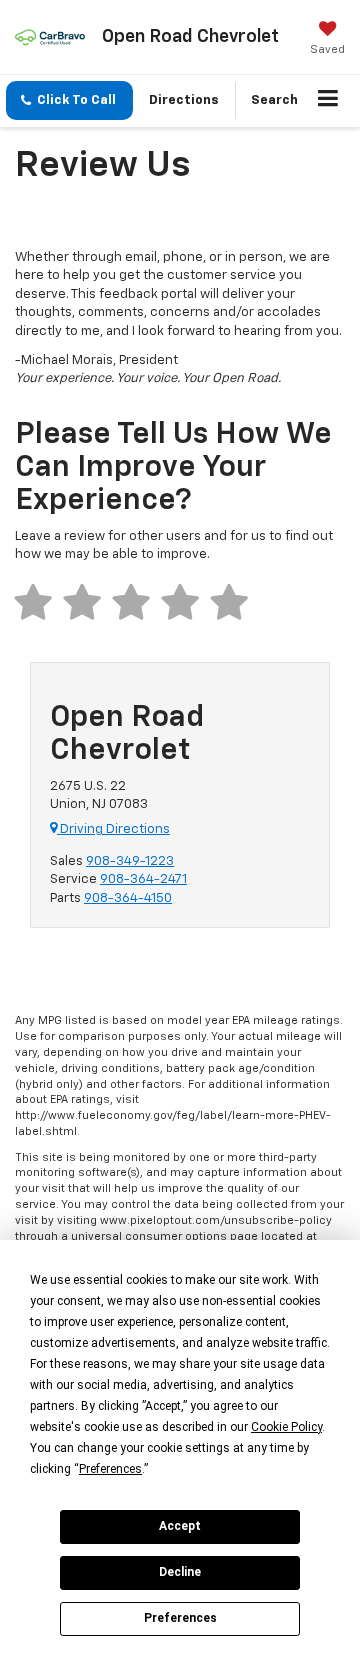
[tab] (38, 603)
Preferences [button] (110, 1469)
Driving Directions (113, 829)
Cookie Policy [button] (286, 1427)
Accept (180, 1526)
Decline (180, 1572)
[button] (69, 100)
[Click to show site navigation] (328, 101)
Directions (184, 100)
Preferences (180, 1618)
